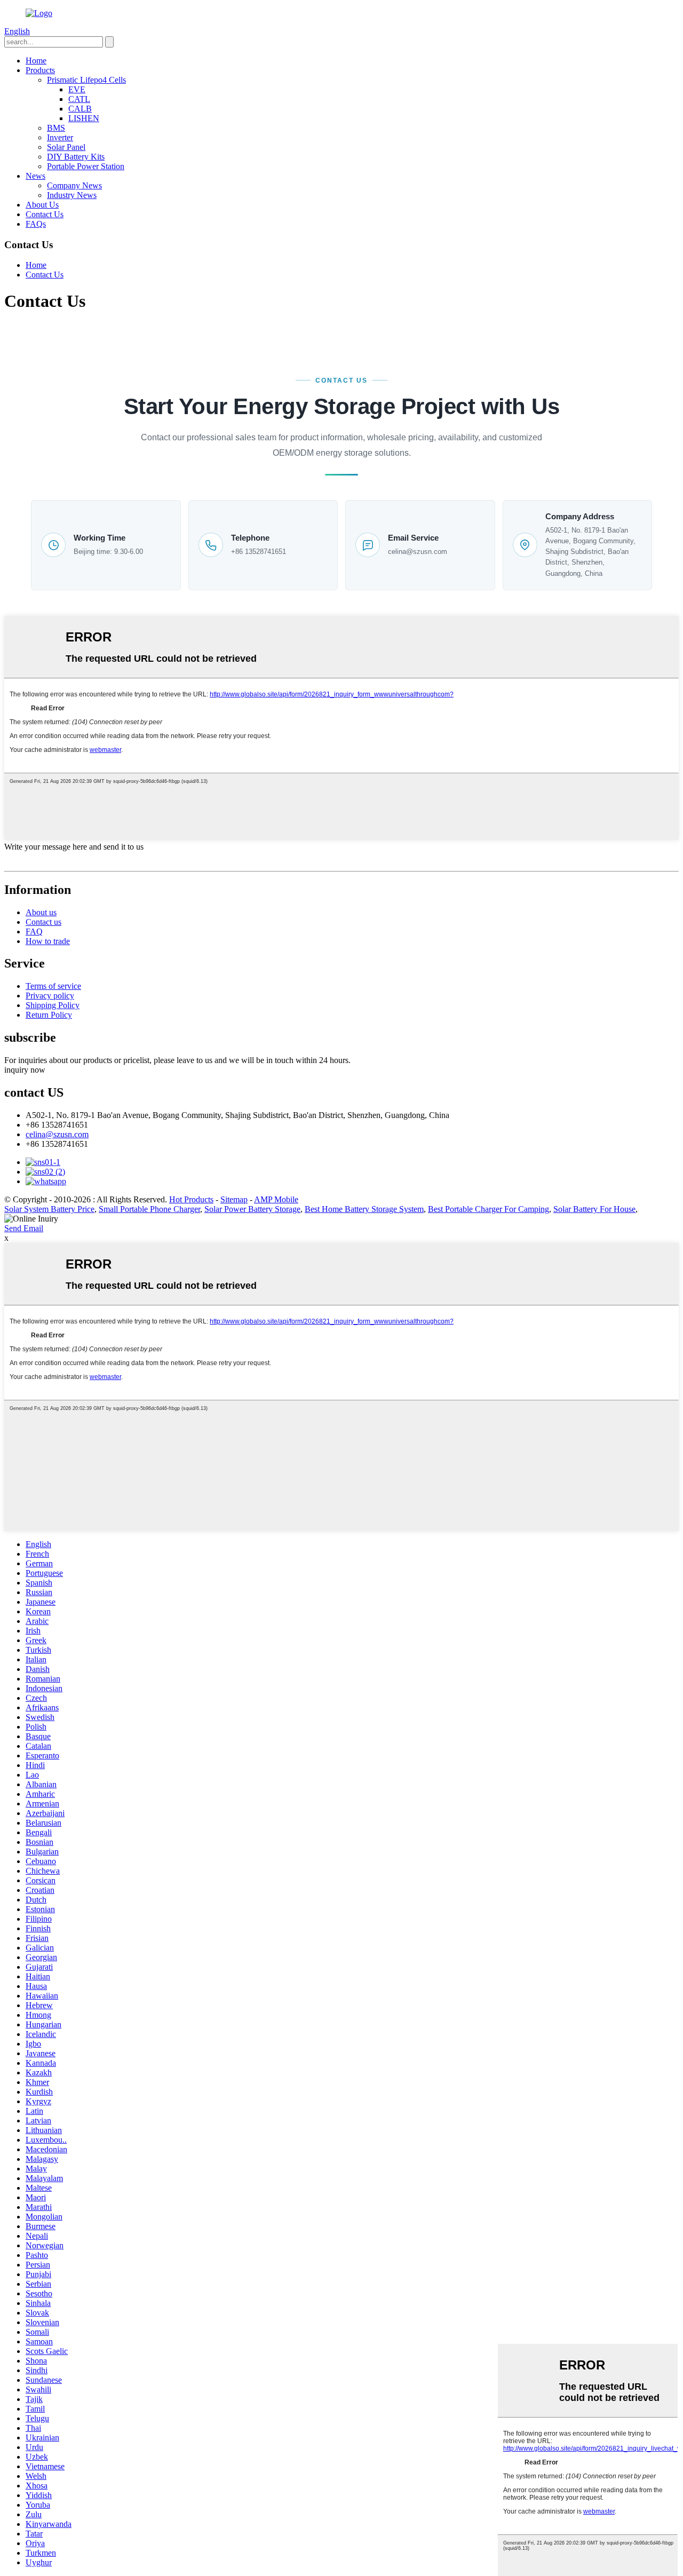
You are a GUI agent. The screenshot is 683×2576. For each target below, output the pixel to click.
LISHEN (84, 118)
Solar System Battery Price (49, 1209)
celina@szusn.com (418, 552)
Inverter (60, 137)
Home (36, 61)
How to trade (48, 941)
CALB (80, 109)
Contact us (43, 922)
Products (40, 70)
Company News (74, 185)
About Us (42, 205)
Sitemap (234, 1199)
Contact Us (45, 214)
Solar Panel (66, 147)
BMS (56, 128)
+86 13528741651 (259, 552)
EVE (77, 89)
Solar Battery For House (594, 1209)
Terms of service (53, 986)
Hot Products (191, 1199)
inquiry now (25, 1070)
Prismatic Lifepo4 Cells (86, 80)
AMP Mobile (276, 1199)
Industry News (72, 195)
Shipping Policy (53, 1005)
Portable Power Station (86, 166)
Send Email (24, 1228)
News (35, 176)
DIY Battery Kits (76, 157)
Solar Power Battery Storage (252, 1209)
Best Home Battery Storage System (364, 1209)
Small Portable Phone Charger (149, 1209)
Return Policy (49, 1015)
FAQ (34, 932)
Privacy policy (50, 996)
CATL (79, 99)
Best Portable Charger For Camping (489, 1209)
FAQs (36, 224)
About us (41, 912)
